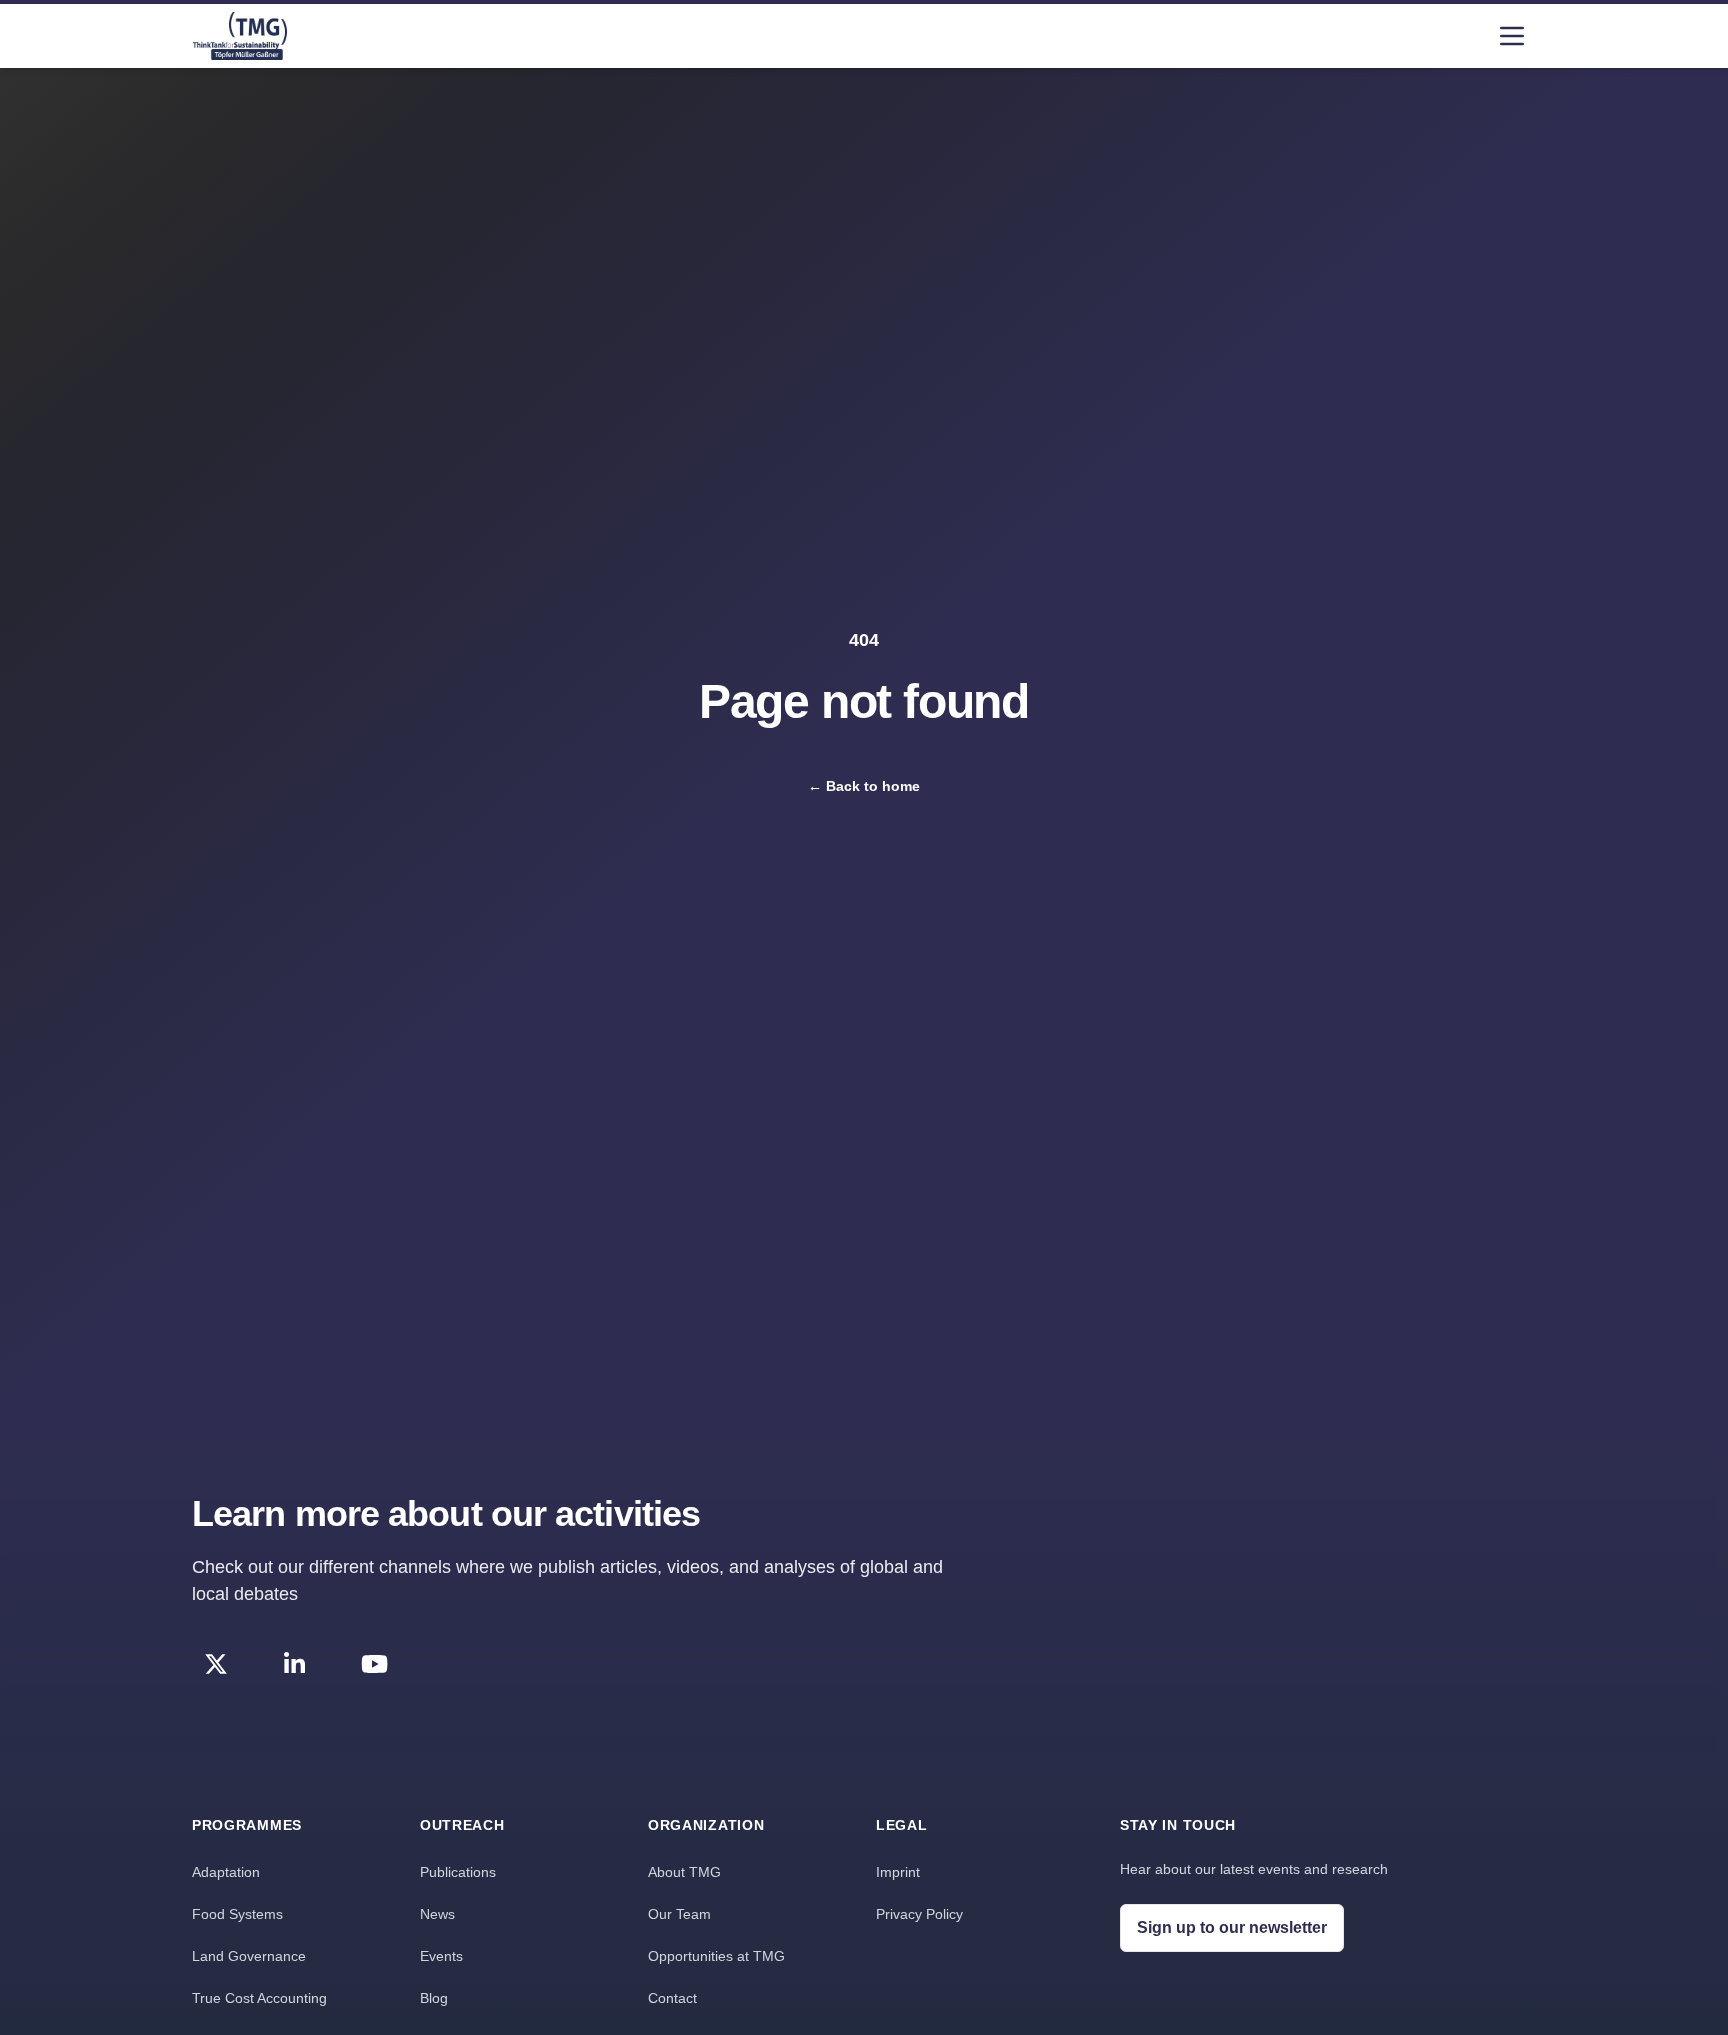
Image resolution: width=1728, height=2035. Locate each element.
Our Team (679, 1914)
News (437, 1914)
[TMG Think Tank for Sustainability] (240, 36)
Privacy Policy (919, 1914)
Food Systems (237, 1914)
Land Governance (249, 1956)
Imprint (898, 1872)
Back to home (864, 786)
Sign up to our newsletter (1232, 1927)
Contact (672, 1998)
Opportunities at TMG (716, 1956)
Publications (458, 1872)
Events (441, 1956)
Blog (434, 1998)
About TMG (684, 1872)
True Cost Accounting (259, 1998)
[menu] (1512, 36)
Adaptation (226, 1872)
